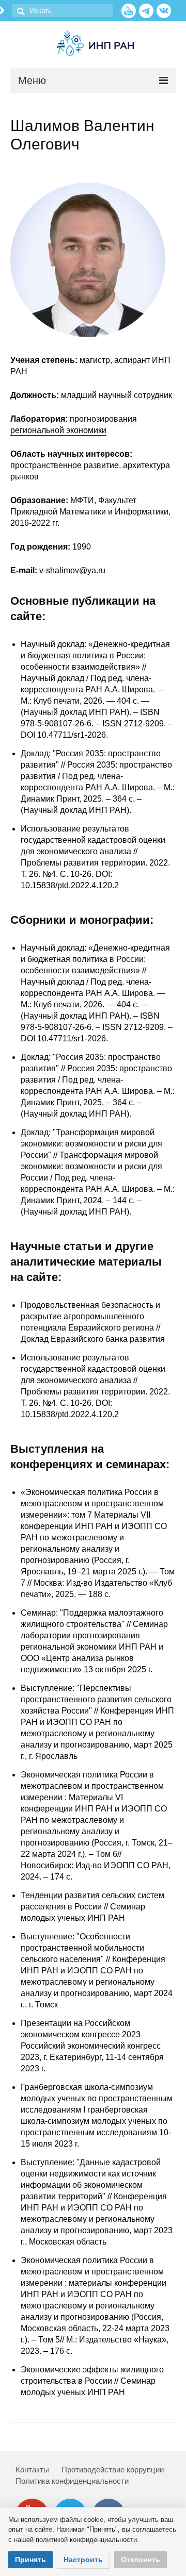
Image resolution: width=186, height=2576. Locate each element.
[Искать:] (62, 11)
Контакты (32, 2470)
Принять (30, 2560)
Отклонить (141, 2560)
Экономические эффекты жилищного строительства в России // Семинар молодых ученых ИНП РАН (92, 2381)
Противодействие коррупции (113, 2470)
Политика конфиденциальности (72, 2481)
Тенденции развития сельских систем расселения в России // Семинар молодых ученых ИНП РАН (92, 1907)
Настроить (83, 2560)
